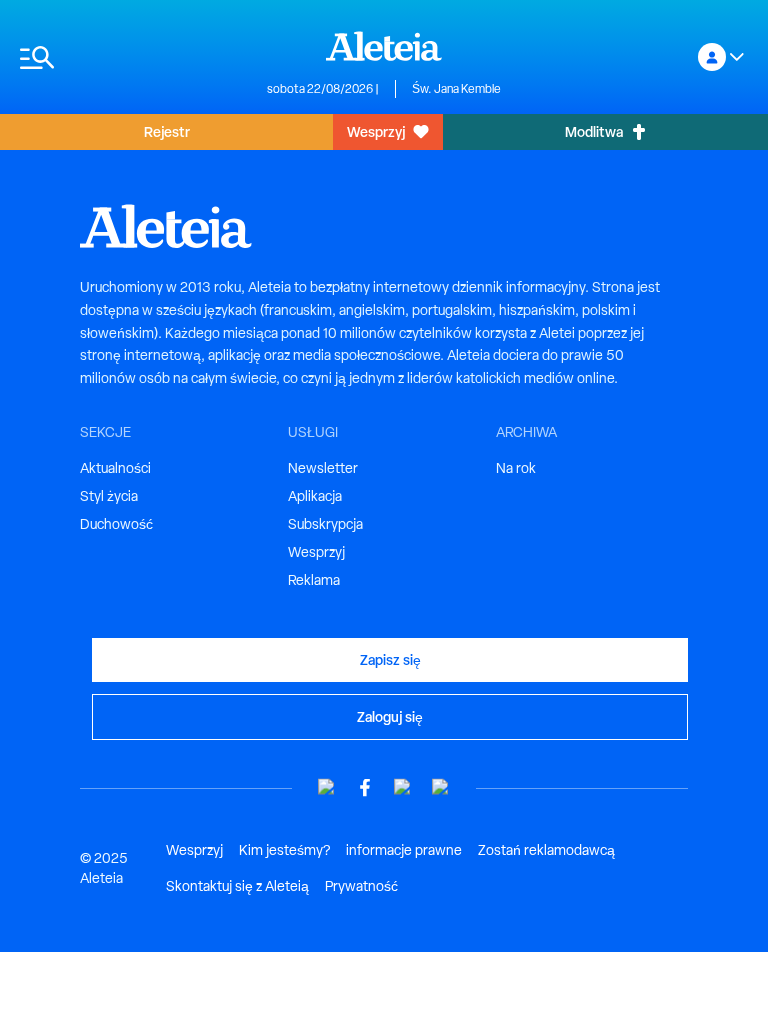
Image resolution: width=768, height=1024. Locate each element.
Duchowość (116, 524)
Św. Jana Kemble (456, 89)
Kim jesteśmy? (284, 850)
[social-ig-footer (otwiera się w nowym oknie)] (441, 787)
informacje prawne (404, 850)
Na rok (516, 468)
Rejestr (167, 131)
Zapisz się (390, 659)
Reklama (314, 580)
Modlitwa (594, 131)
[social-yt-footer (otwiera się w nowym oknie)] (327, 787)
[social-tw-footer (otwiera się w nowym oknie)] (403, 787)
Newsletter (323, 468)
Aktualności (115, 468)
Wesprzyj (376, 131)
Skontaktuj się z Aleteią (237, 886)
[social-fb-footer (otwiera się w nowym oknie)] (365, 787)
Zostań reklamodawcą (546, 850)
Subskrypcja (325, 524)
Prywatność (361, 886)
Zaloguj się (390, 716)
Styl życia (109, 496)
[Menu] (133, 57)
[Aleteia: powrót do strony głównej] (384, 46)
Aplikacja (315, 496)
